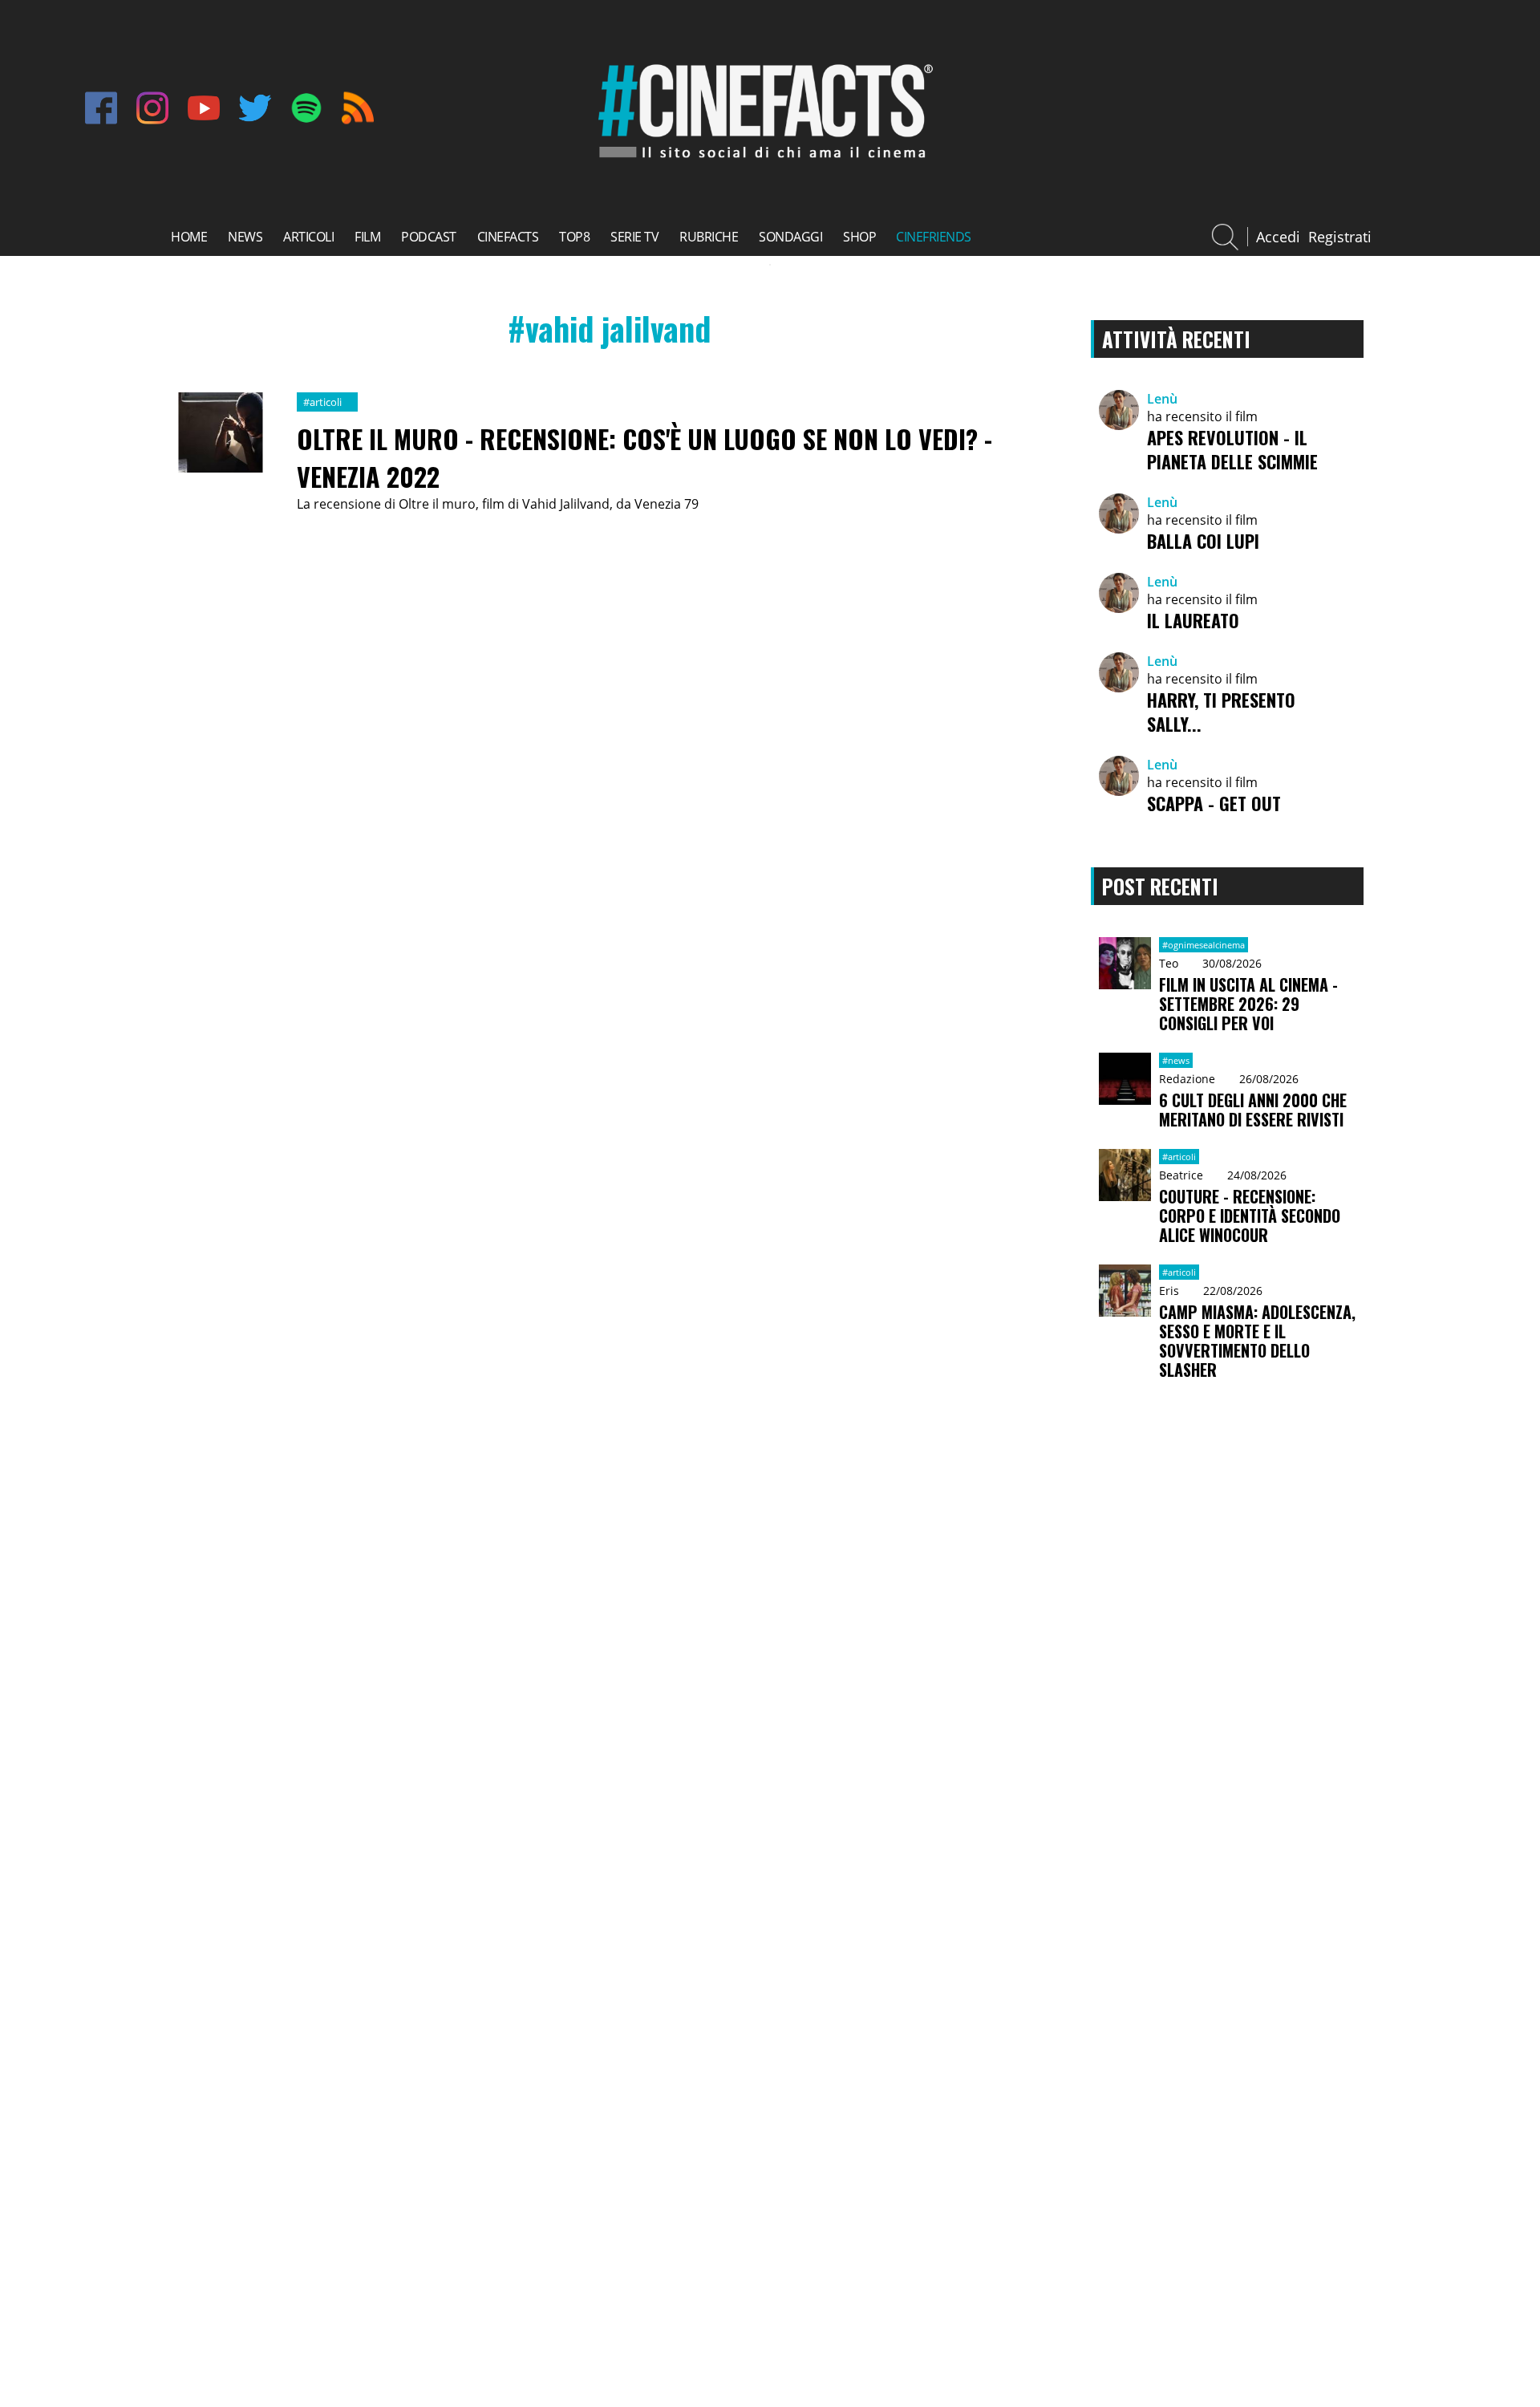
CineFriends (934, 237)
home (189, 237)
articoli (308, 237)
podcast (429, 237)
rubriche (709, 237)
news (245, 237)
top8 (574, 237)
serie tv (634, 237)
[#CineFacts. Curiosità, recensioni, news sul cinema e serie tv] (762, 161)
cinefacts (508, 237)
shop (859, 237)
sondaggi (790, 237)
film (367, 237)
